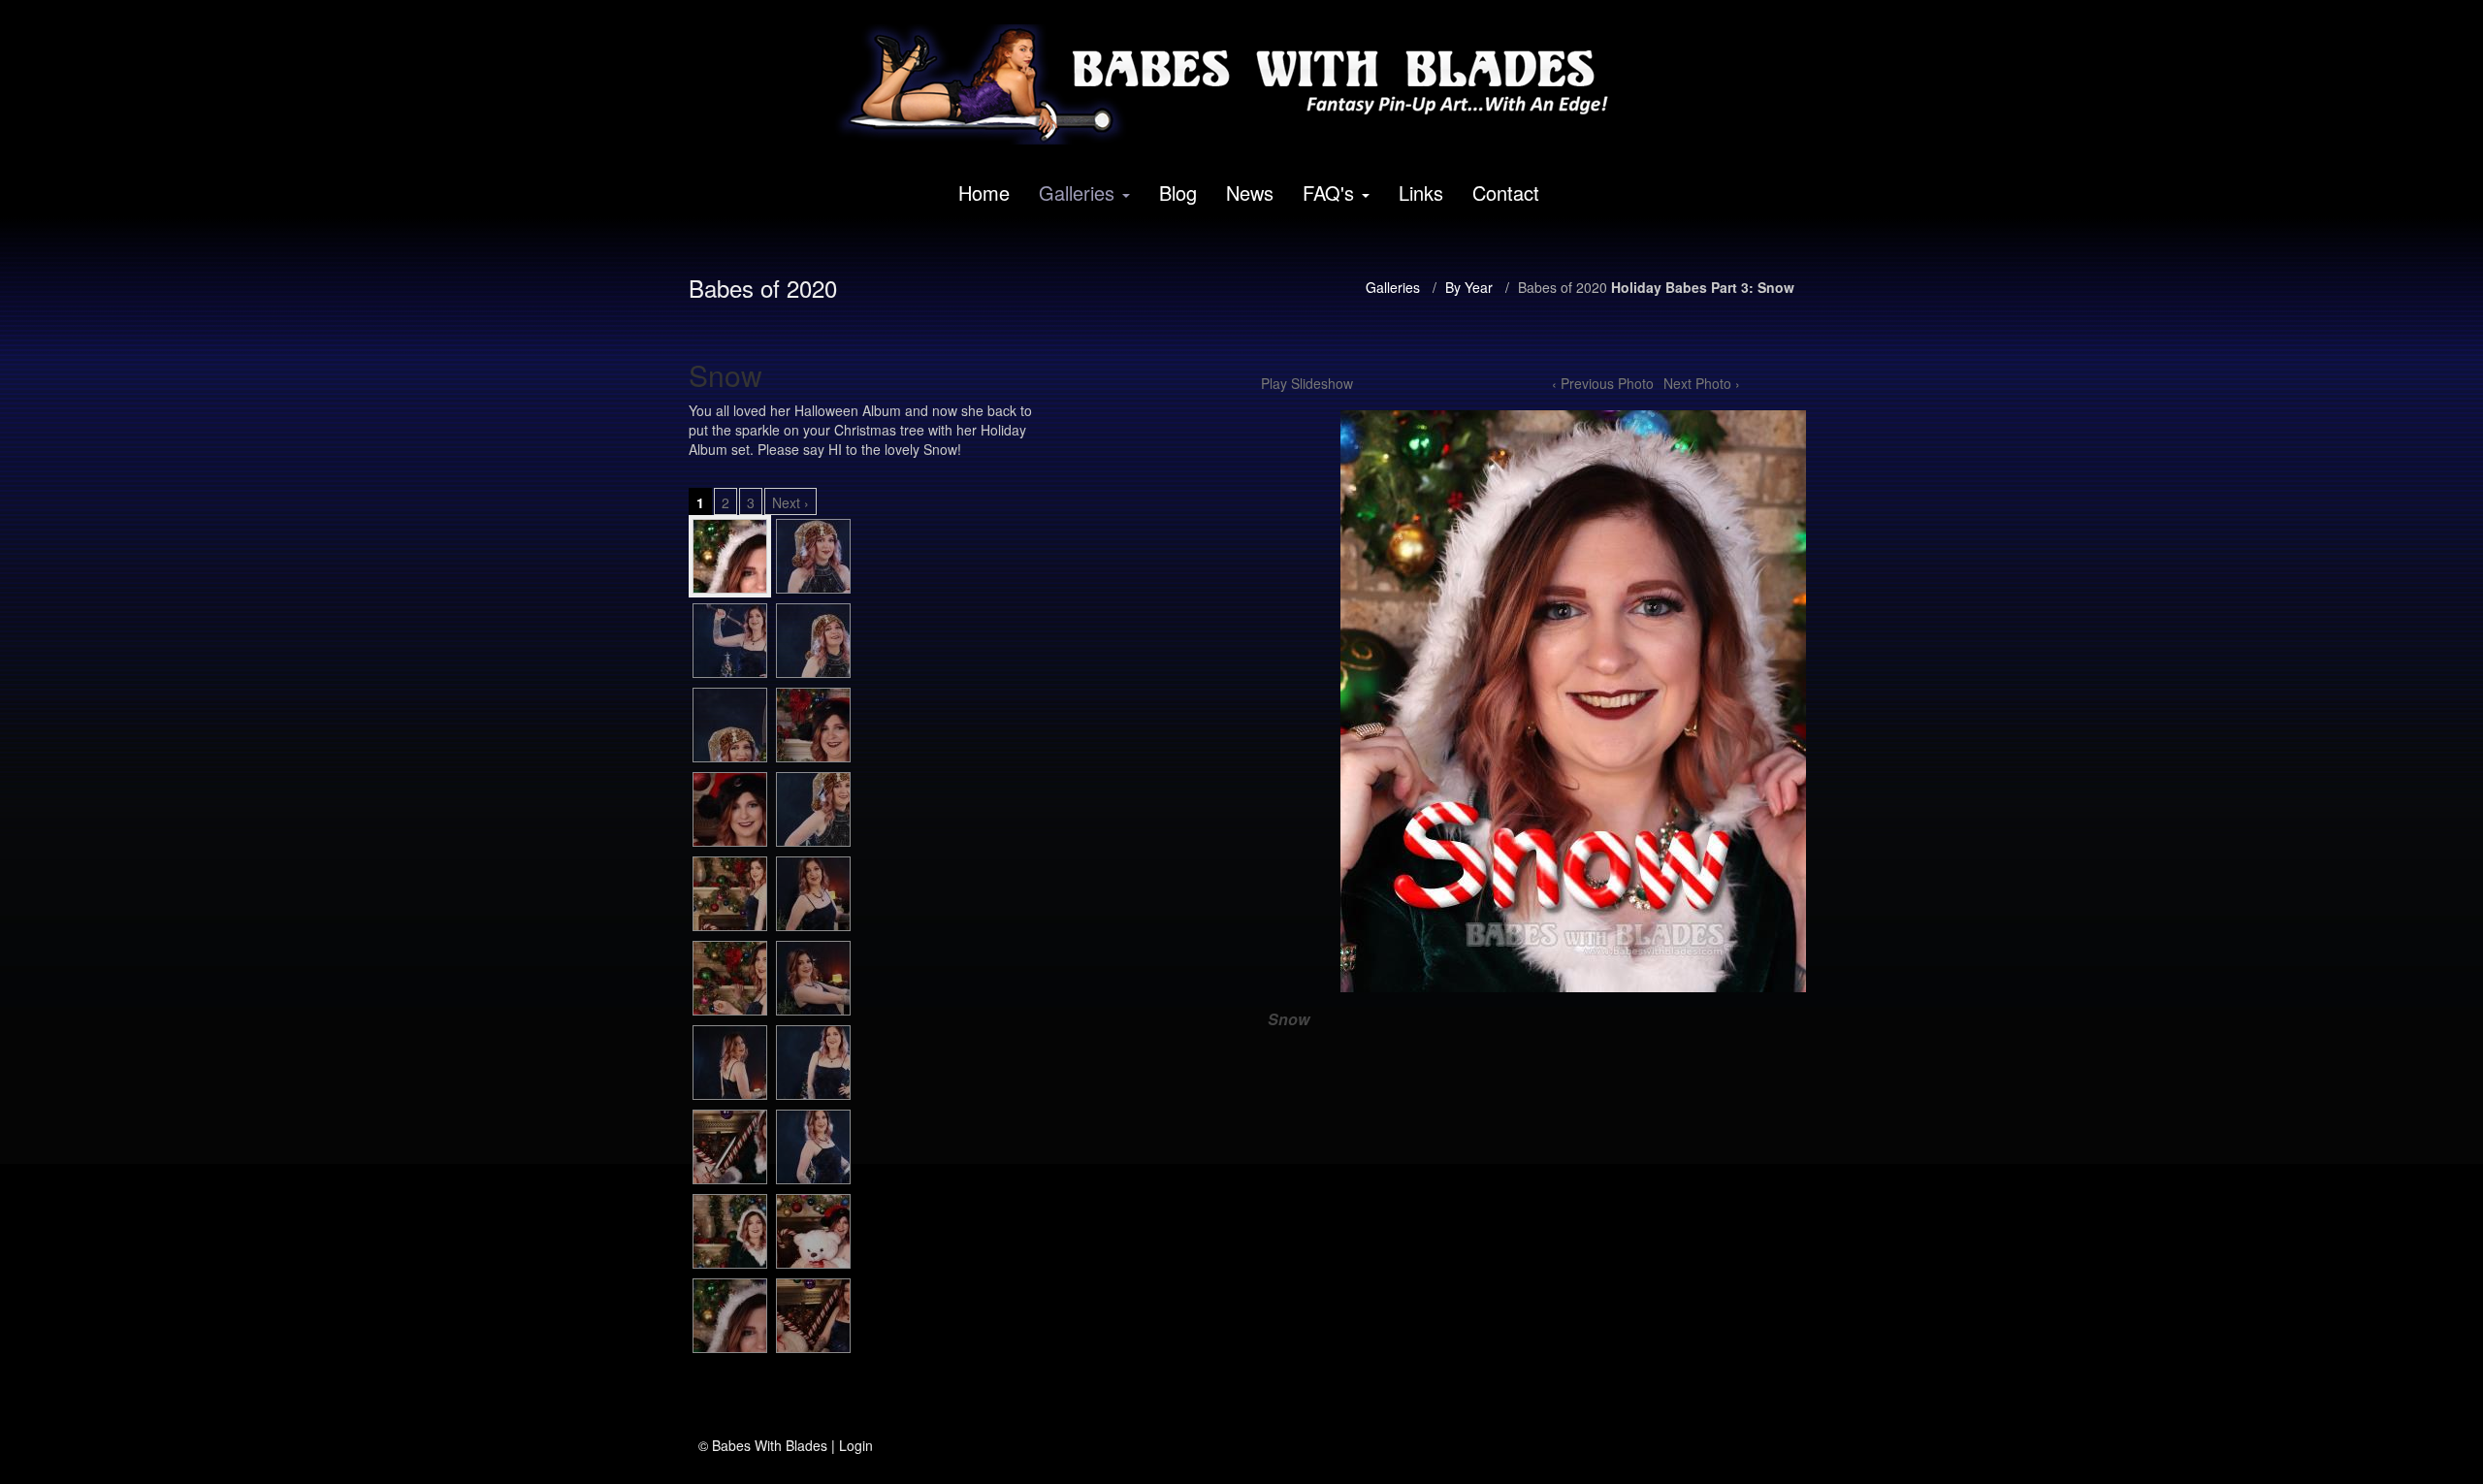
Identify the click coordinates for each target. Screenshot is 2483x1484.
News (1250, 193)
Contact (1506, 193)
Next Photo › (1702, 383)
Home (984, 193)
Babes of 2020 (1563, 287)
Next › (790, 502)
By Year (1469, 287)
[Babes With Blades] (1235, 84)
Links (1421, 193)
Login (856, 1445)
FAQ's (1328, 193)
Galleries (1077, 193)
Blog (1178, 193)
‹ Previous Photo (1603, 383)
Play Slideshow (1307, 383)
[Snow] (730, 556)
